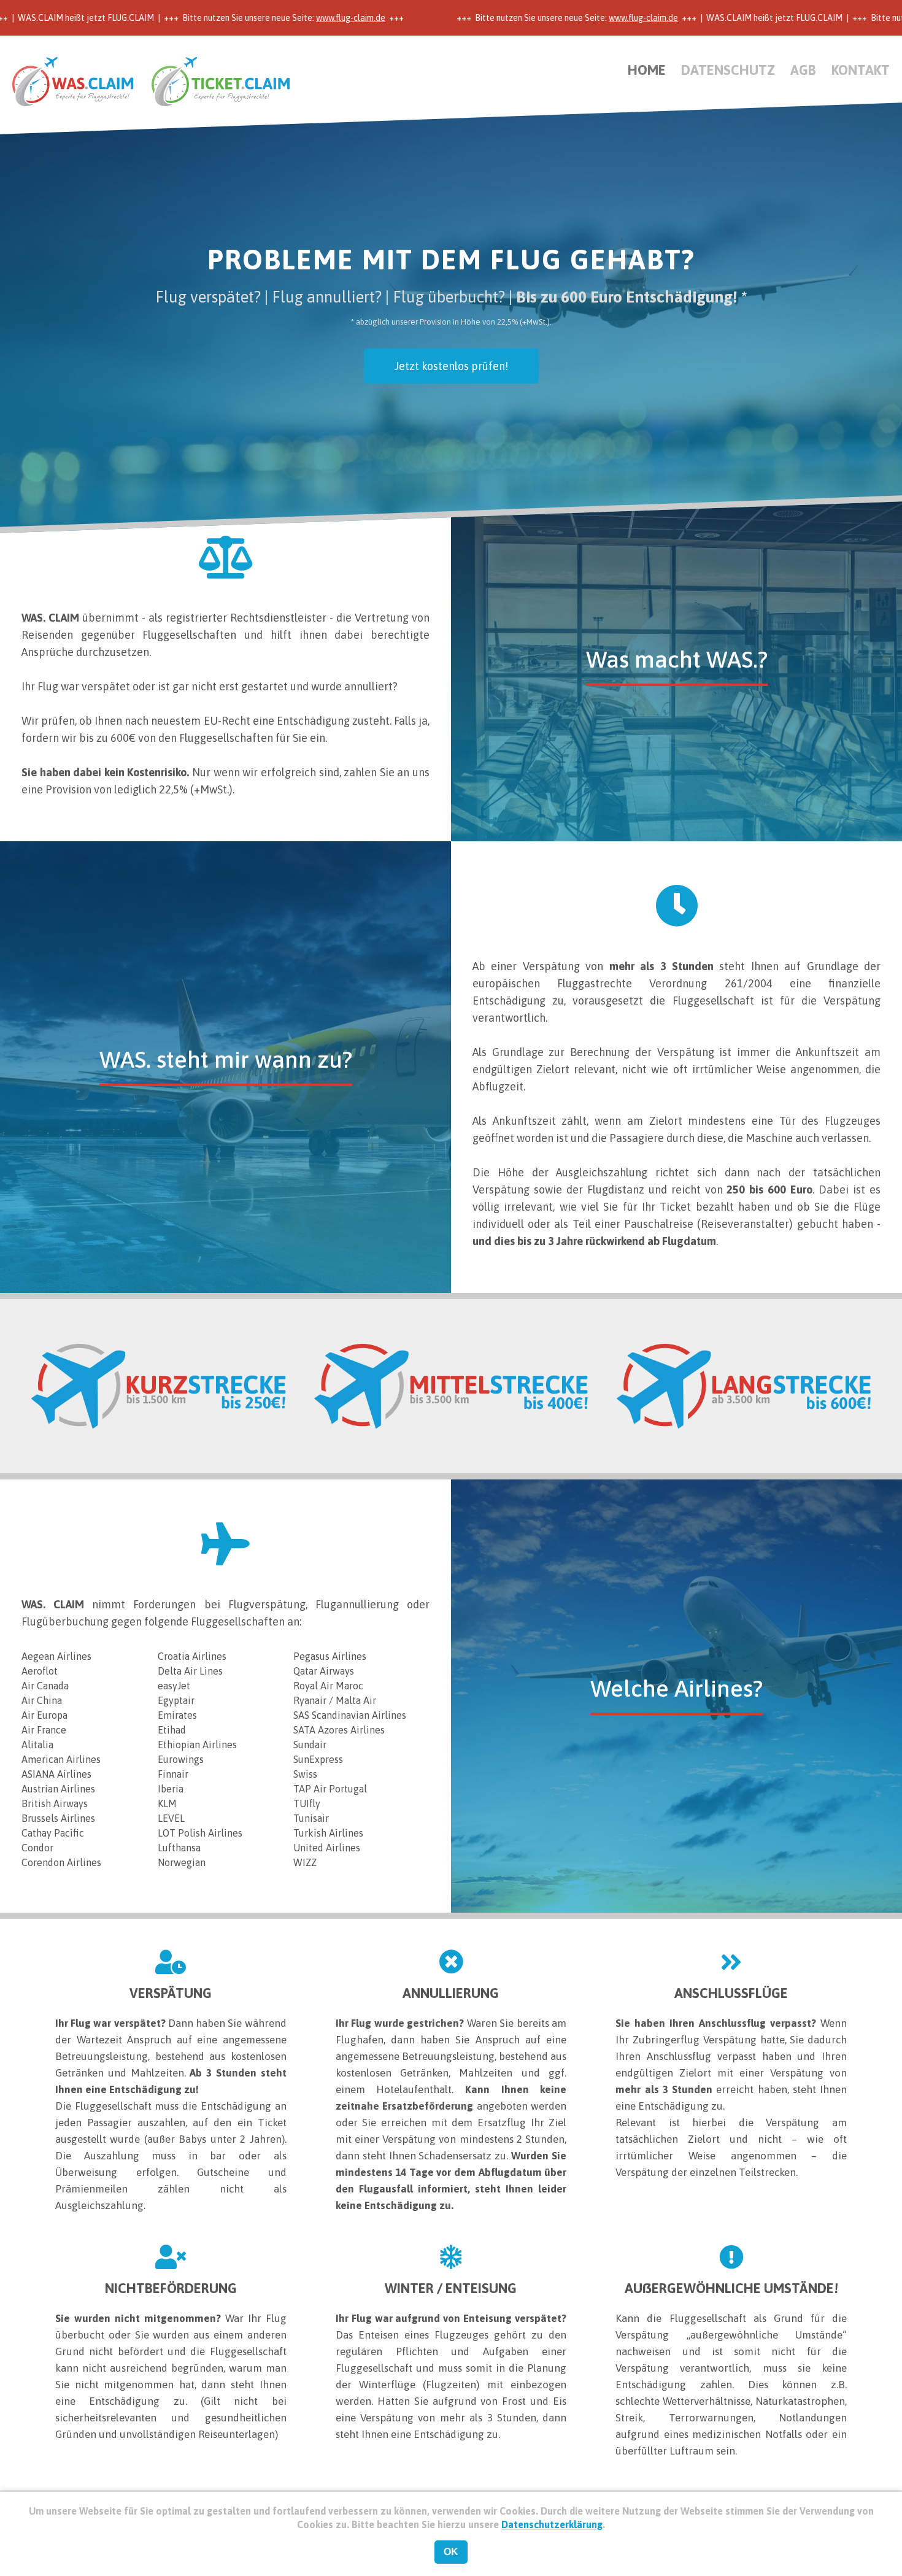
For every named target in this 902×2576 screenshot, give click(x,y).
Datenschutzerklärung (552, 2524)
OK (451, 2552)
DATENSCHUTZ (728, 70)
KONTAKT (861, 70)
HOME (647, 70)
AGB (803, 70)
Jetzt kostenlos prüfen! (451, 366)
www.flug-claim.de (289, 18)
